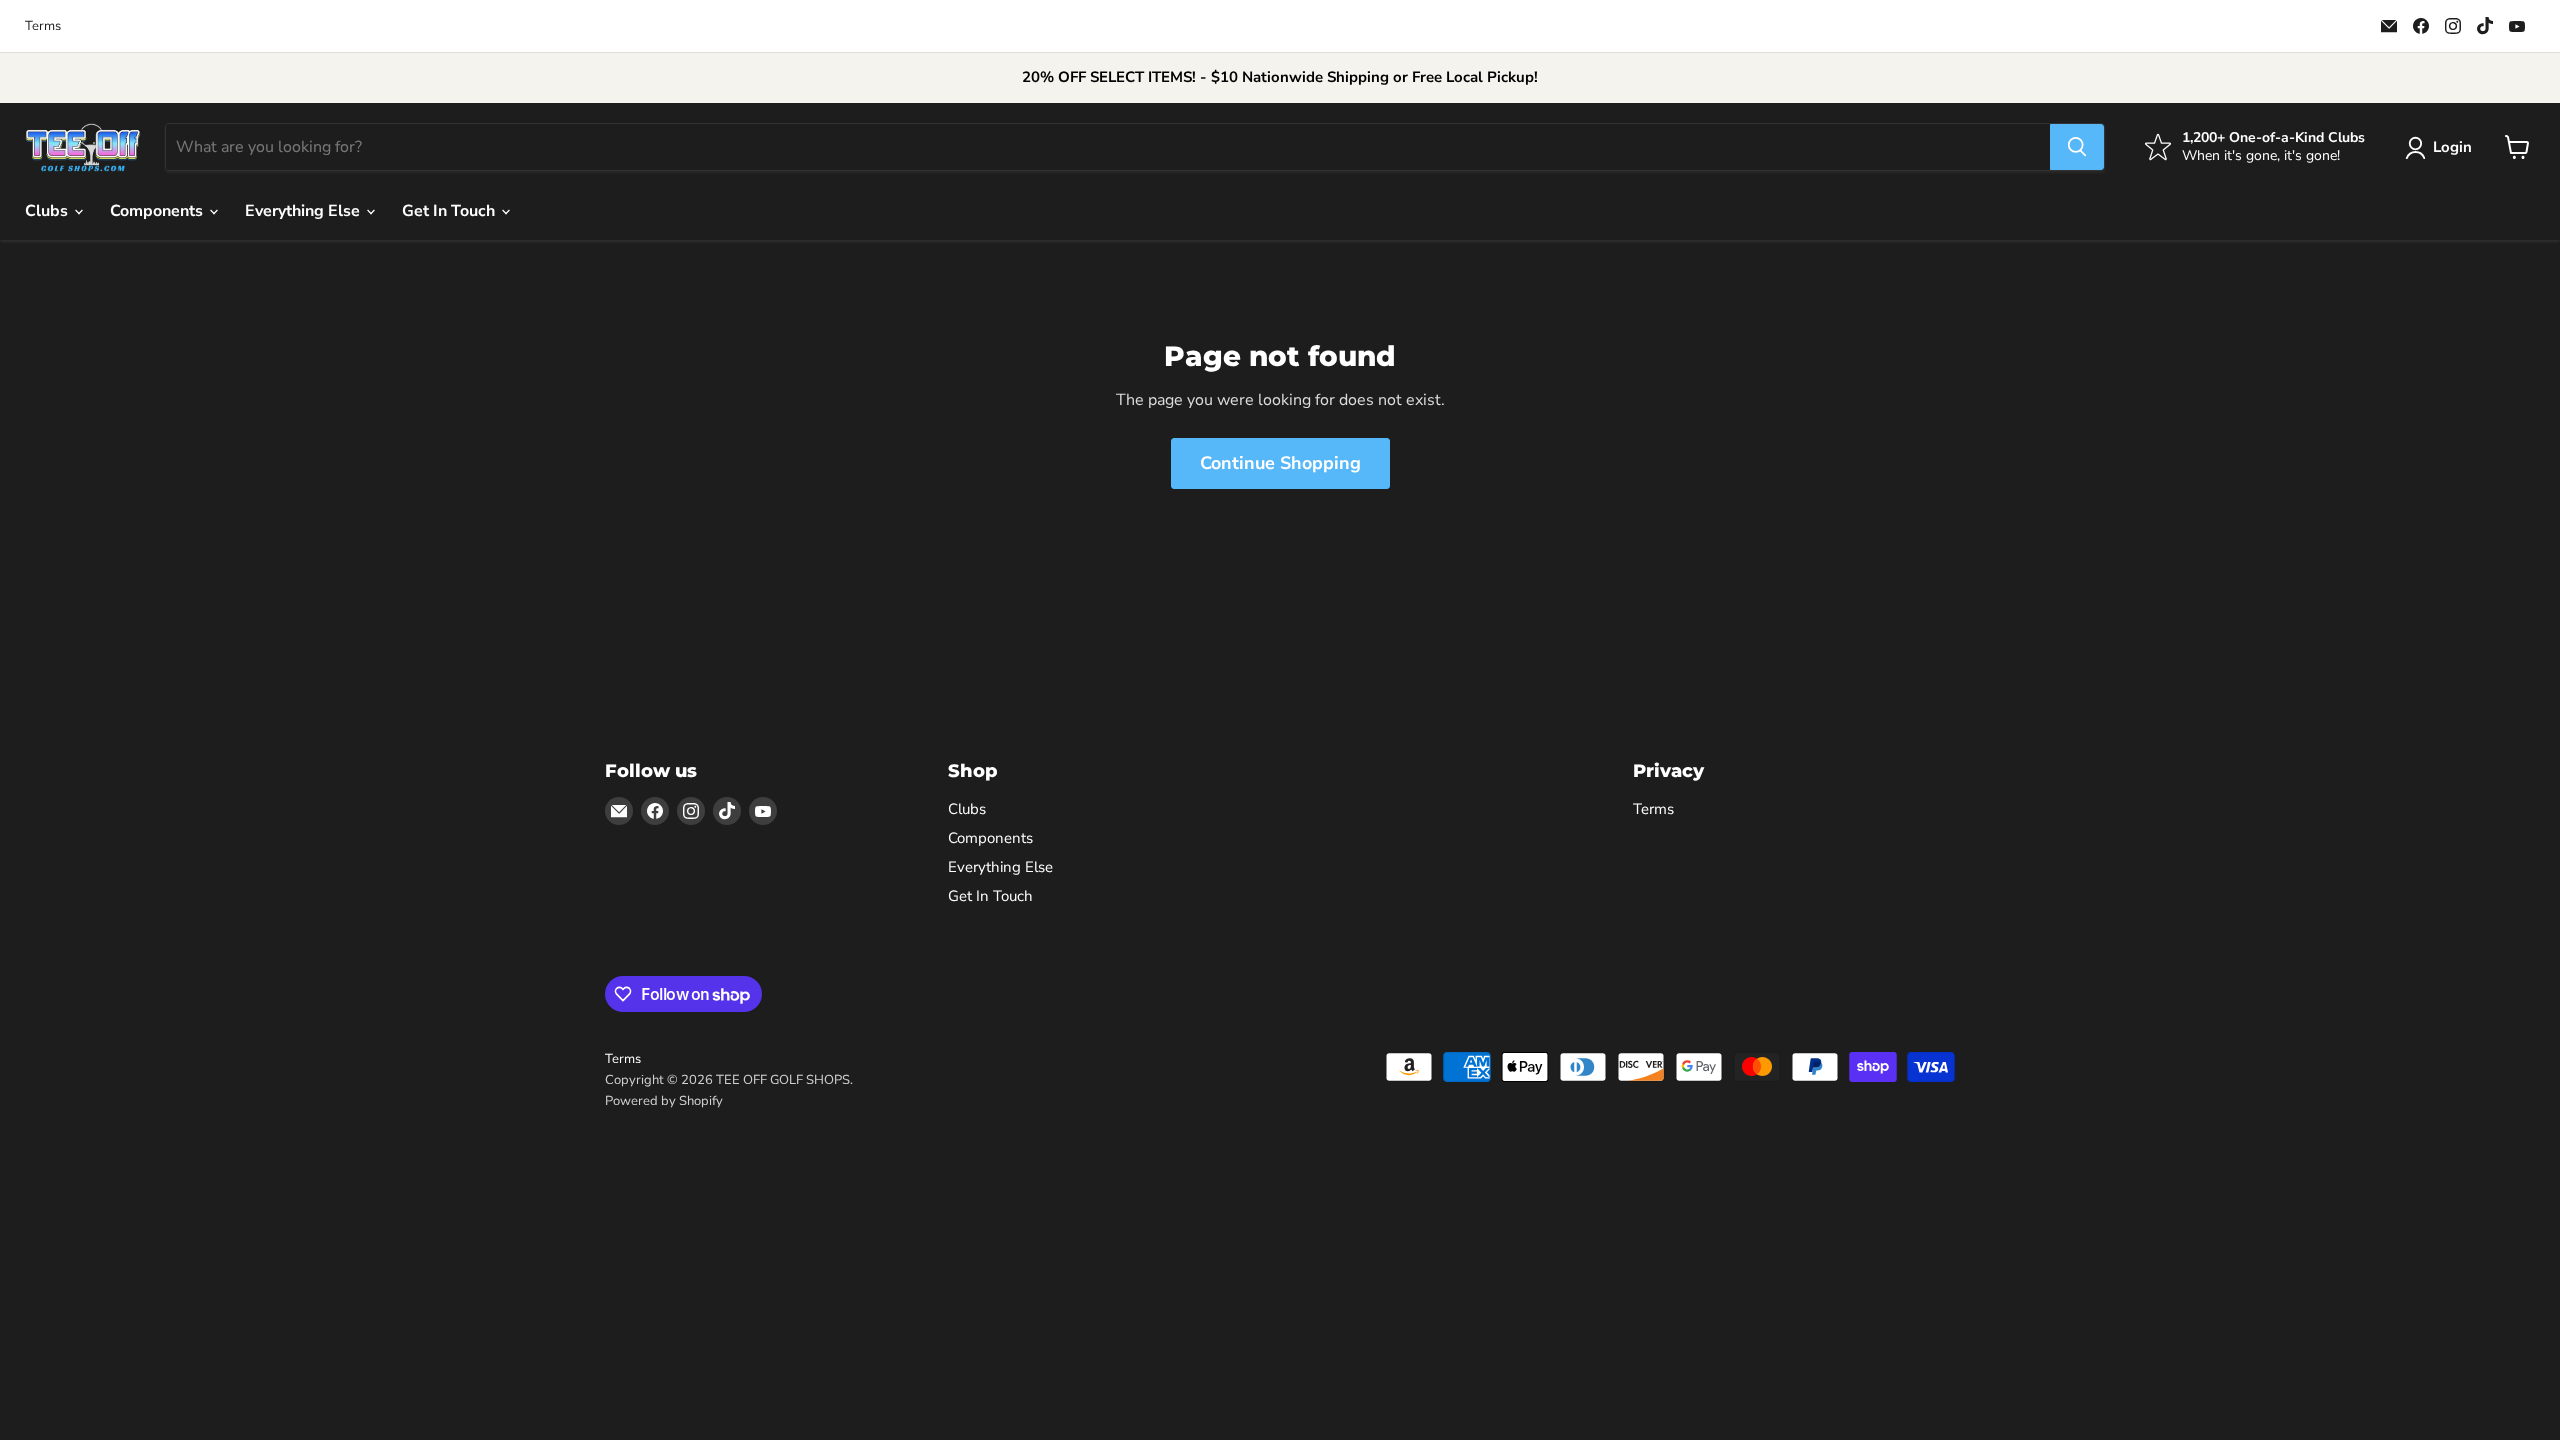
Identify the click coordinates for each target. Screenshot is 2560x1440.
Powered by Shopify (664, 1101)
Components (158, 211)
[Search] (2077, 147)
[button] (2442, 148)
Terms (43, 26)
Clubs (48, 211)
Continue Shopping (1280, 463)
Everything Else (304, 211)
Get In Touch (450, 211)
